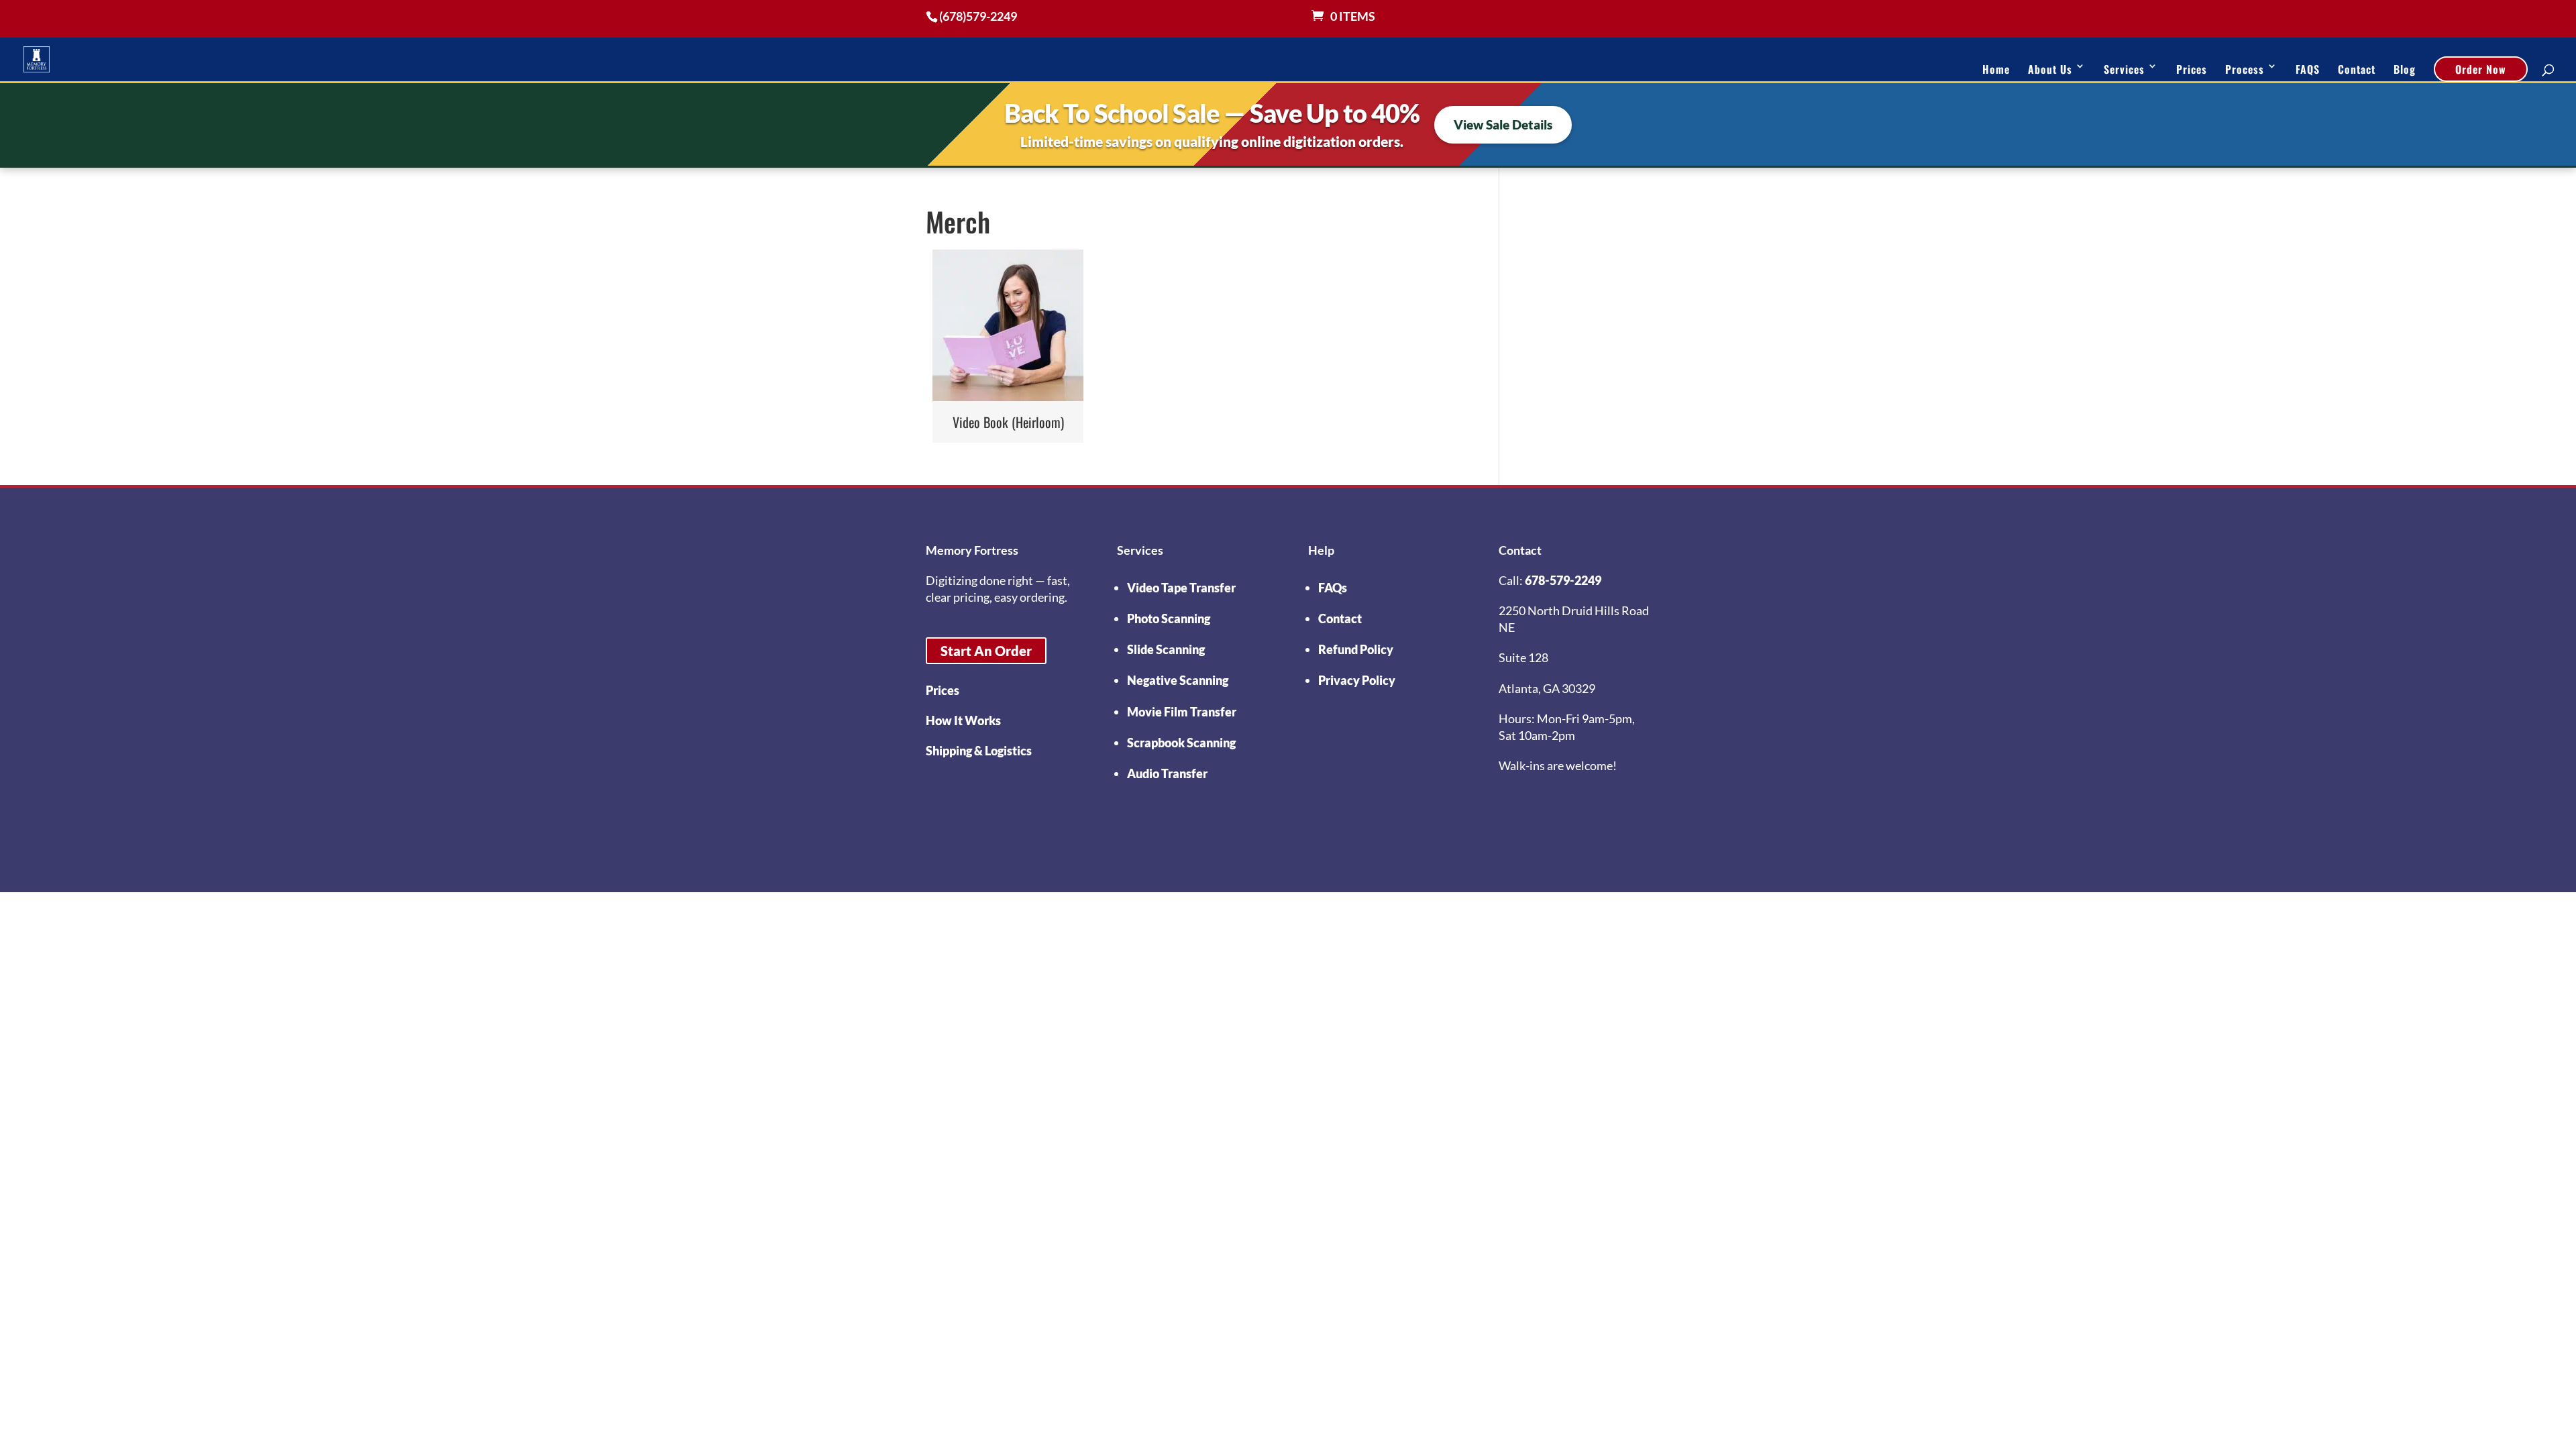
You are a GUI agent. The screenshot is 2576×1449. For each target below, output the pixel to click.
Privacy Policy (1357, 680)
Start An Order (986, 651)
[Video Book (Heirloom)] (1008, 325)
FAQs (1333, 588)
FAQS (2308, 69)
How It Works (963, 720)
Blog (2405, 69)
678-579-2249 (1563, 580)
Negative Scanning (1178, 680)
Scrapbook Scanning (1181, 743)
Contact (2357, 69)
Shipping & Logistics (979, 751)
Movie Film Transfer (1182, 712)
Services (2124, 69)
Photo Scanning (1169, 619)
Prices (2192, 69)
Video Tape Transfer (1181, 588)
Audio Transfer (1167, 773)
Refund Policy (1356, 649)
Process (2245, 69)
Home (1996, 69)
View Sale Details (1503, 124)
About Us (2050, 69)
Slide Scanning (1166, 649)
